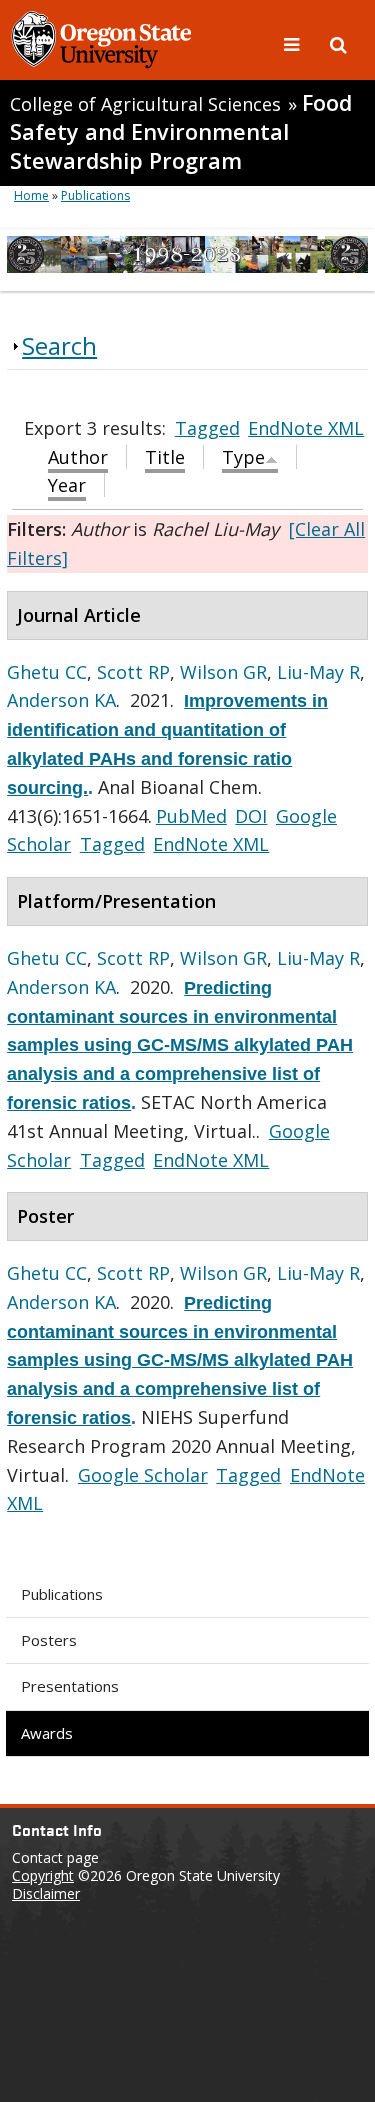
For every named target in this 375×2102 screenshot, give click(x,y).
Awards (47, 1733)
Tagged (207, 428)
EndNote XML (306, 428)
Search (59, 345)
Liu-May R (318, 672)
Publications (62, 1594)
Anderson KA (61, 700)
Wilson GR (223, 672)
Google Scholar (143, 1475)
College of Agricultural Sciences (145, 104)
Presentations (70, 1686)
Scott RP (133, 672)
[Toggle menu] (294, 43)
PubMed (191, 816)
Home (31, 195)
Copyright (43, 1875)
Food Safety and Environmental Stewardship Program (181, 131)
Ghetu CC (47, 672)
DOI (251, 816)
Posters (49, 1640)
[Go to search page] (338, 43)
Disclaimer (46, 1893)
